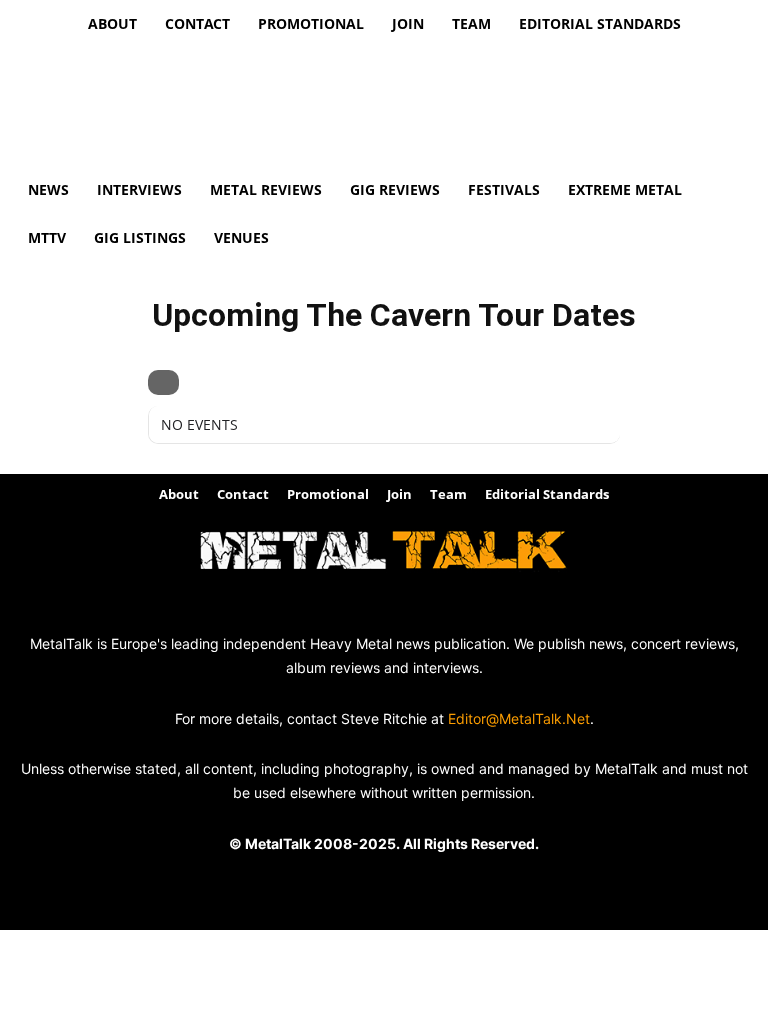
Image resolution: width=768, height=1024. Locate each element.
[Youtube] (406, 609)
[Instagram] (316, 609)
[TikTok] (361, 609)
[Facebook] (271, 609)
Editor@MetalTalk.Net (519, 718)
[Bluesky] (451, 609)
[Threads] (496, 609)
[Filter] (163, 382)
